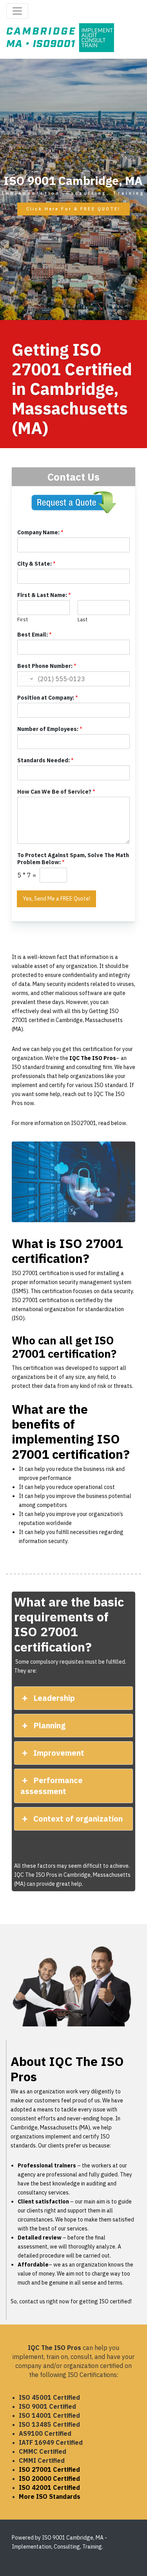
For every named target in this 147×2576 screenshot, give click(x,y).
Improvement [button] (59, 1753)
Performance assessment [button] (51, 1786)
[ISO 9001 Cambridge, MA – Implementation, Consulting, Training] (60, 37)
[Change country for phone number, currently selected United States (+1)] (26, 679)
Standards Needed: (45, 760)
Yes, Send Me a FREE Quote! (56, 899)
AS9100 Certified (45, 2433)
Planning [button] (49, 1725)
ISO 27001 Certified (49, 2469)
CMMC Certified (43, 2451)
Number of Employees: (50, 729)
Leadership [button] (54, 1698)
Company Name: (40, 532)
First (23, 620)
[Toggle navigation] (17, 11)
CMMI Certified (42, 2460)
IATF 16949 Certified (51, 2442)
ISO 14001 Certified (49, 2415)
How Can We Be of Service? (56, 792)
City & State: (36, 564)
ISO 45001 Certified (49, 2397)
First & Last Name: (44, 595)
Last (83, 620)
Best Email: (34, 635)
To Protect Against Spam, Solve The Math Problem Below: (73, 859)
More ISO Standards (50, 2496)
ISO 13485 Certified (49, 2424)
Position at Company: (48, 698)
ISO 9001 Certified (47, 2406)
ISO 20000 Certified (49, 2478)
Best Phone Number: (47, 666)
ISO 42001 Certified (49, 2487)
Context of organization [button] (78, 1819)
